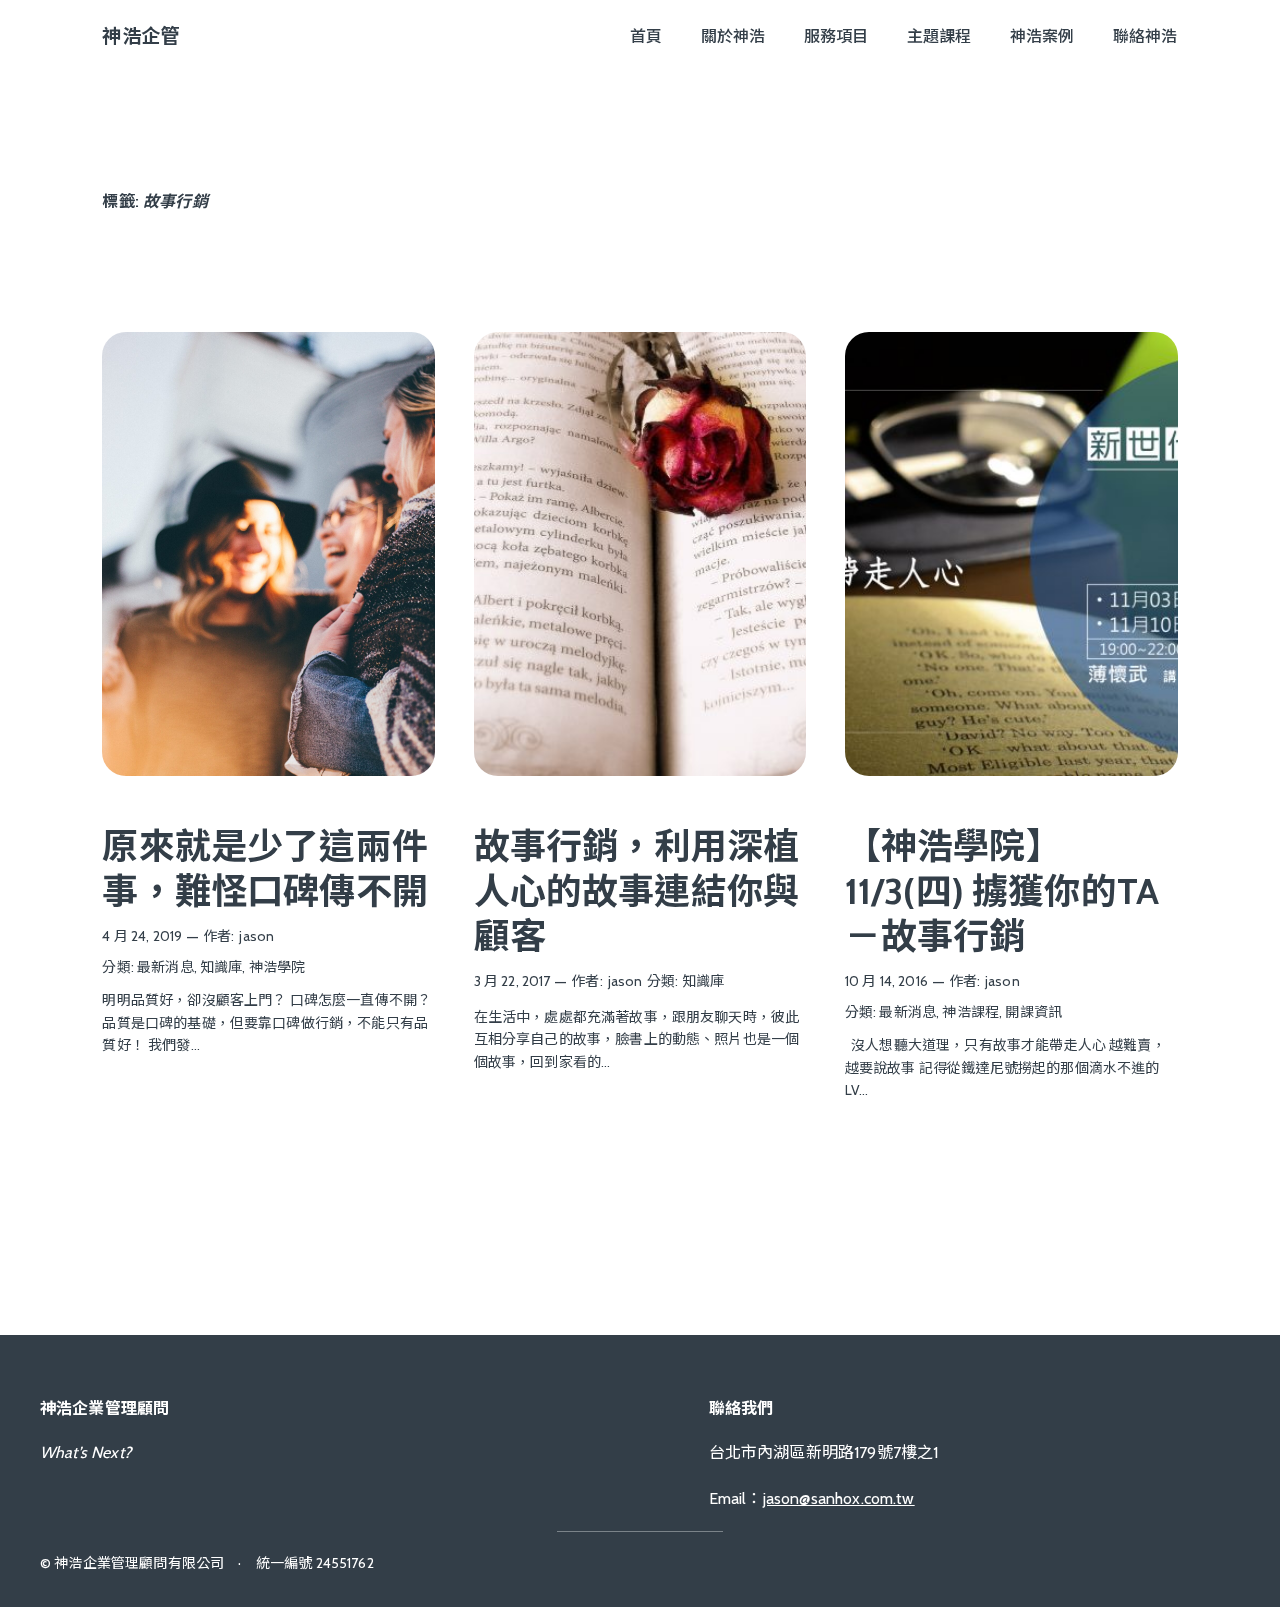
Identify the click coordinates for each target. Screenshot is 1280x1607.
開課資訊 (1033, 1012)
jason (256, 936)
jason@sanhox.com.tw (839, 1498)
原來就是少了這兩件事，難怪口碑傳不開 (264, 868)
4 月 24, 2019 (142, 936)
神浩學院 (277, 967)
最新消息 (165, 967)
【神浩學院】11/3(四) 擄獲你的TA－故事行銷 (1002, 891)
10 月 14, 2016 (886, 981)
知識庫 (221, 967)
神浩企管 (140, 36)
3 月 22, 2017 (512, 981)
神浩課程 (970, 1012)
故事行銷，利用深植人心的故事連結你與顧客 (636, 891)
